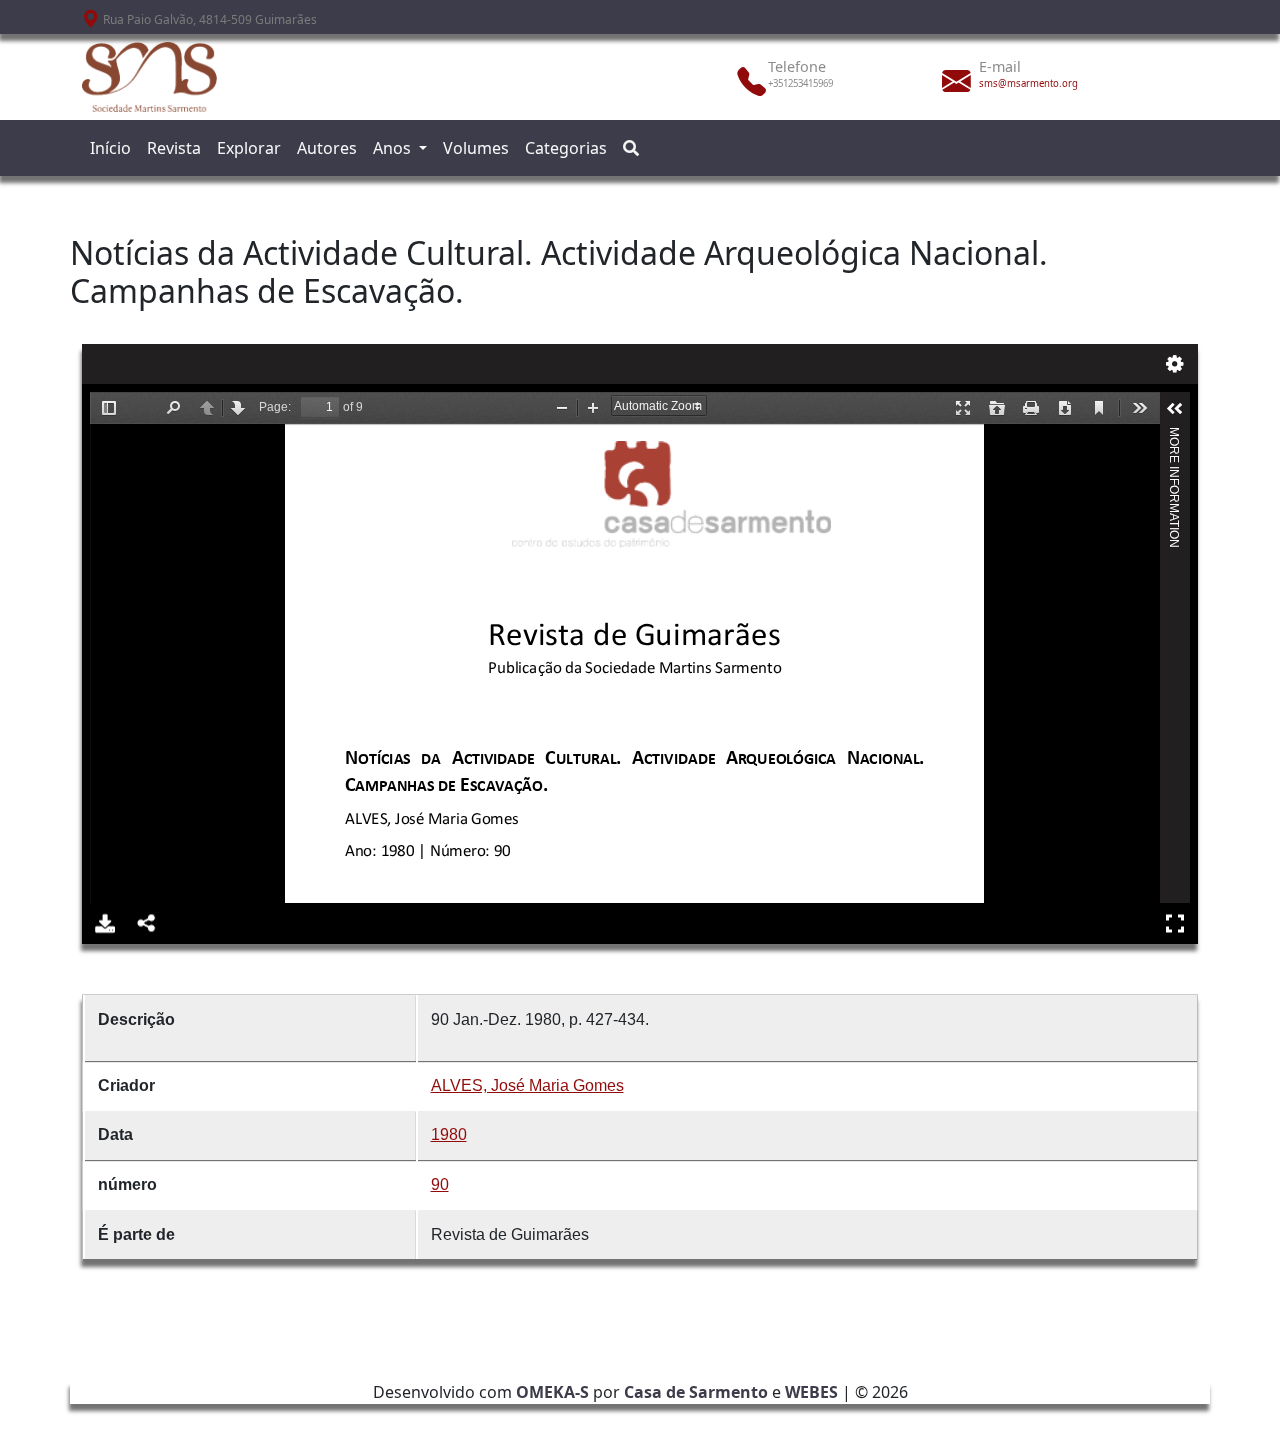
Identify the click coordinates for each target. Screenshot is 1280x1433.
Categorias (566, 148)
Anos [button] (394, 148)
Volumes (476, 148)
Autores (327, 148)
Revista (174, 148)
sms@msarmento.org (1028, 83)
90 (440, 1184)
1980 (449, 1134)
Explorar (249, 148)
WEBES (811, 1392)
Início (110, 148)
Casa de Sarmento (696, 1392)
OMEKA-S (552, 1392)
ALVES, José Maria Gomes (527, 1085)
